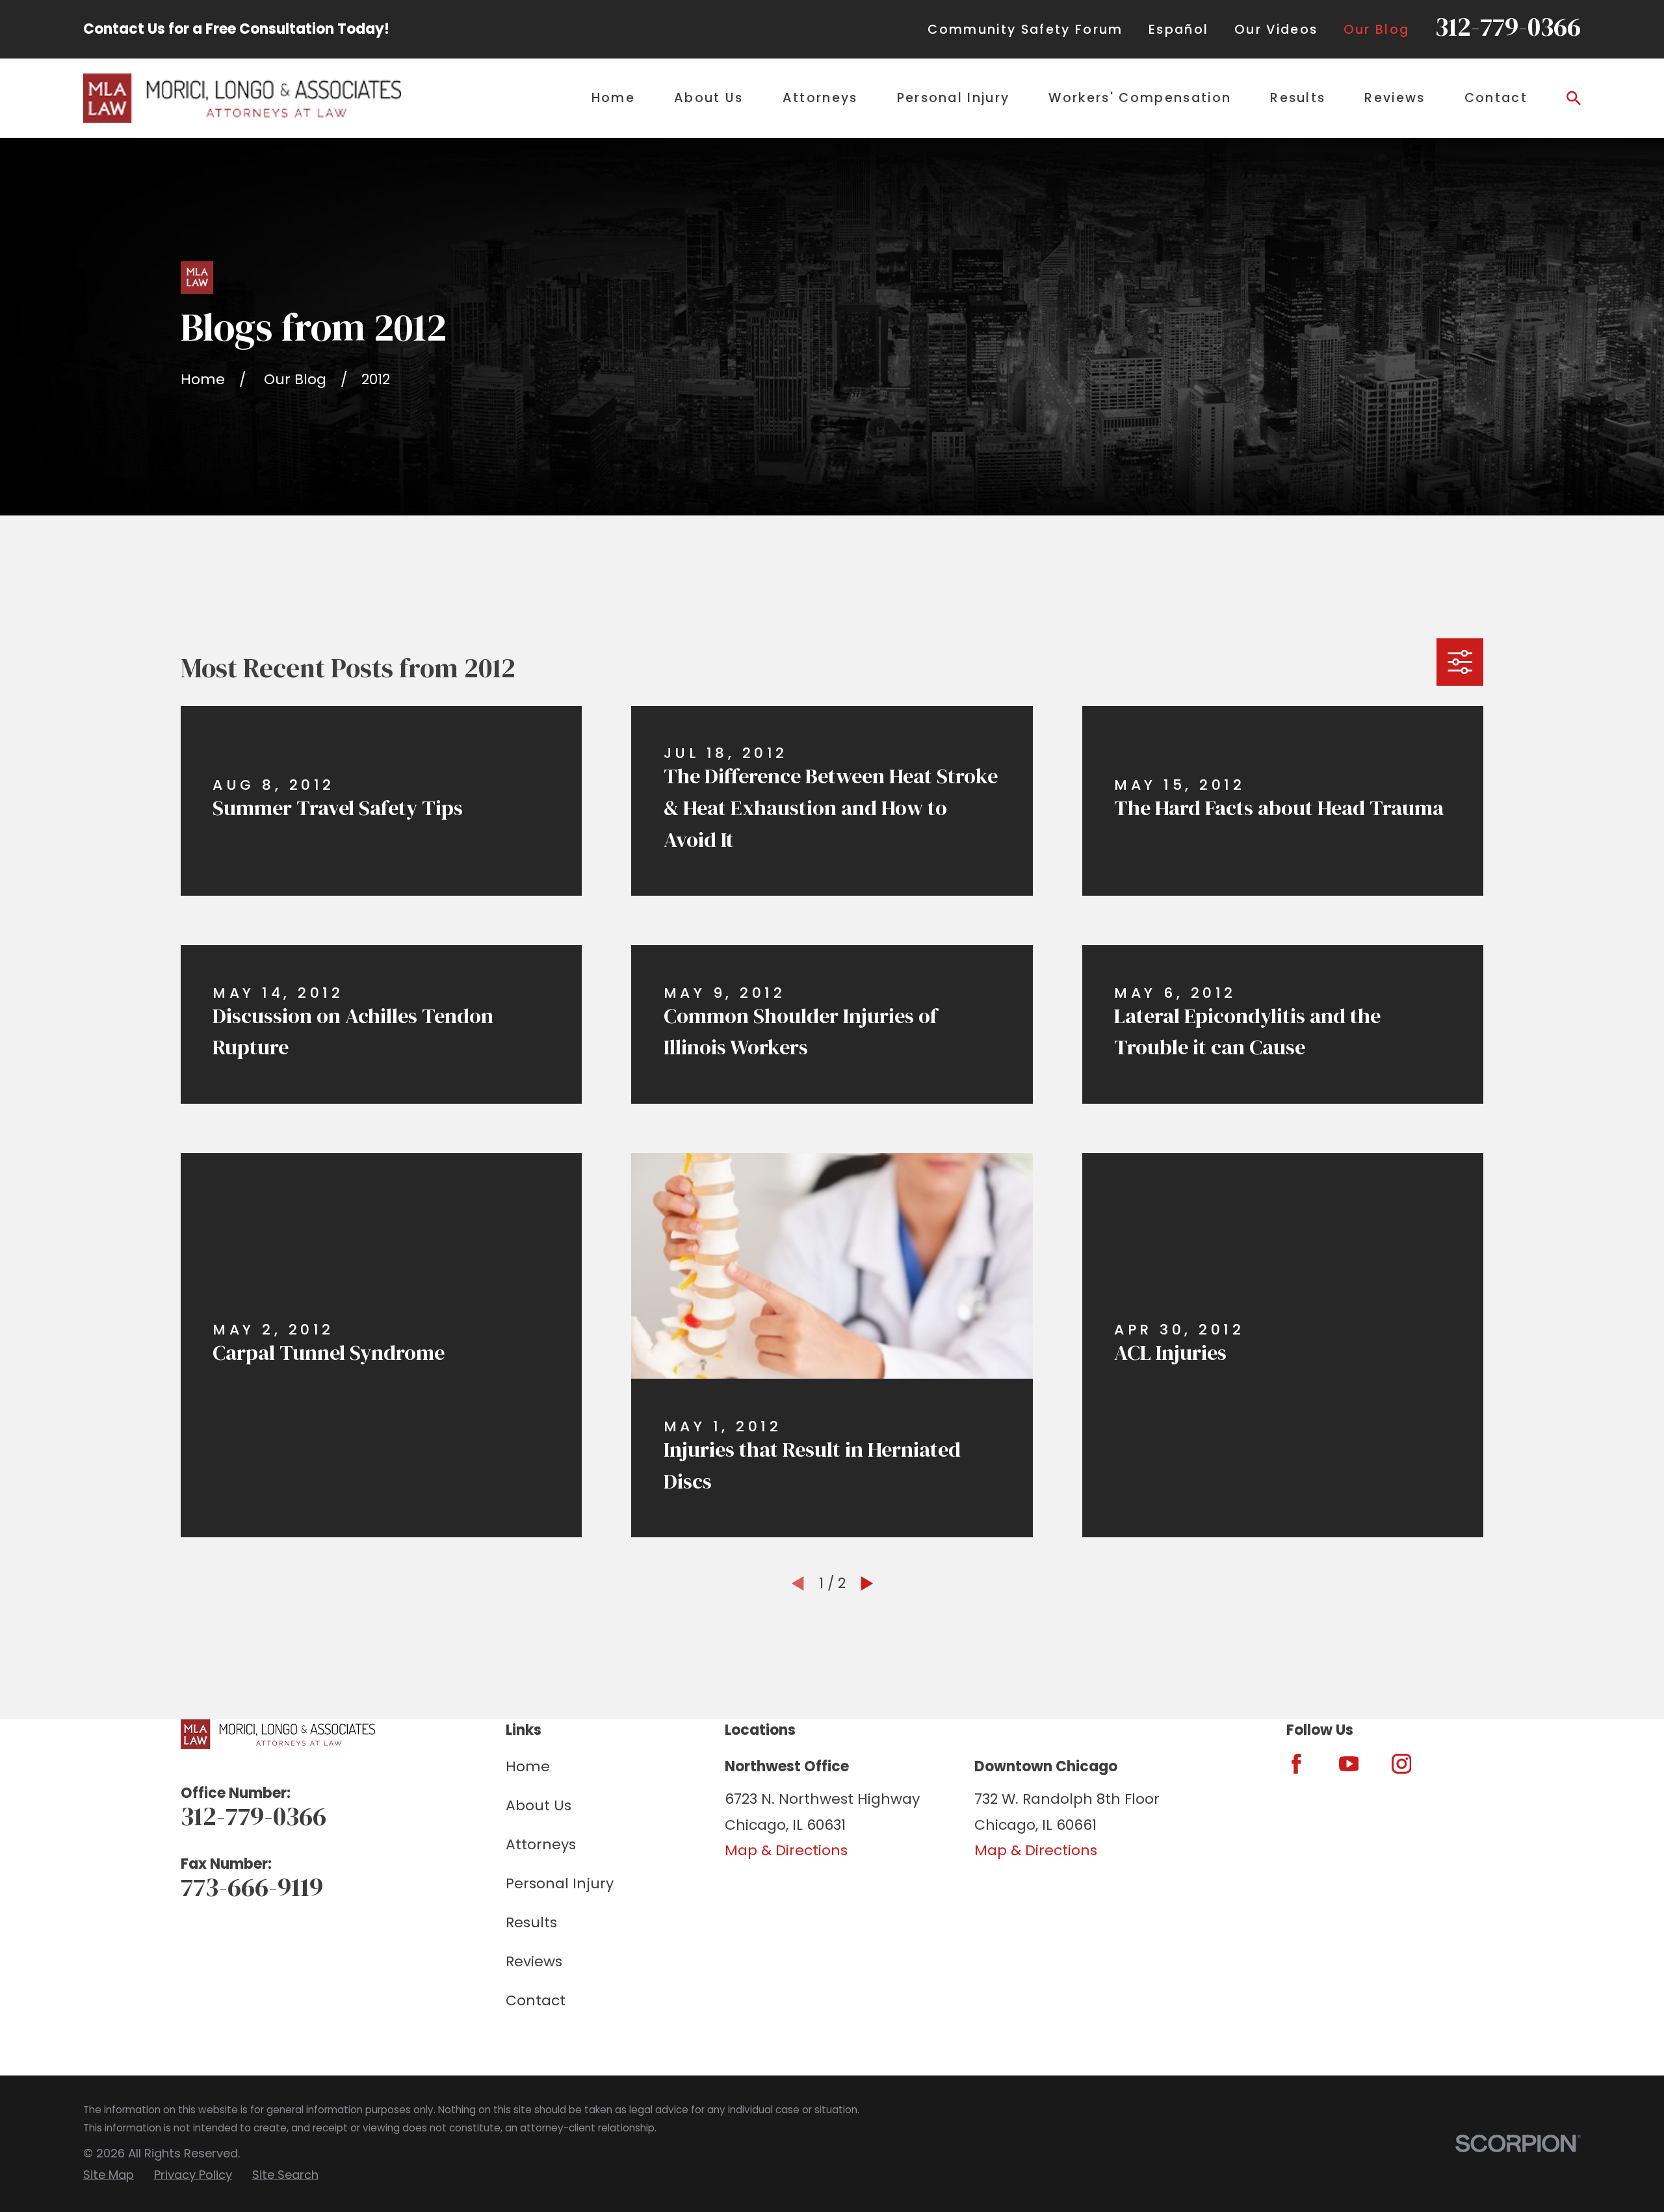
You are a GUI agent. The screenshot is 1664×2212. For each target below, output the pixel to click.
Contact (536, 2000)
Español (1178, 30)
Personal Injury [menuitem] (954, 98)
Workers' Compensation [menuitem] (1140, 98)
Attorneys (541, 1844)
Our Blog (1377, 30)
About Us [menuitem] (709, 98)
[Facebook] (1296, 1764)
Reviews (534, 1961)
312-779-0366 (1508, 27)
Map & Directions (786, 1850)
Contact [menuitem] (1496, 98)
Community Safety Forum (1025, 30)
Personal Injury (560, 1883)
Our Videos (1276, 30)
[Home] (242, 98)
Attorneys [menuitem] (820, 98)
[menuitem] (109, 2175)
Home (528, 1766)
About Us (539, 1805)
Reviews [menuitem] (1395, 98)
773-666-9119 (252, 1887)
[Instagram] (1402, 1764)
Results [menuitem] (1298, 98)
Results (531, 1922)
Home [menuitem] (613, 98)
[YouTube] (1349, 1764)
